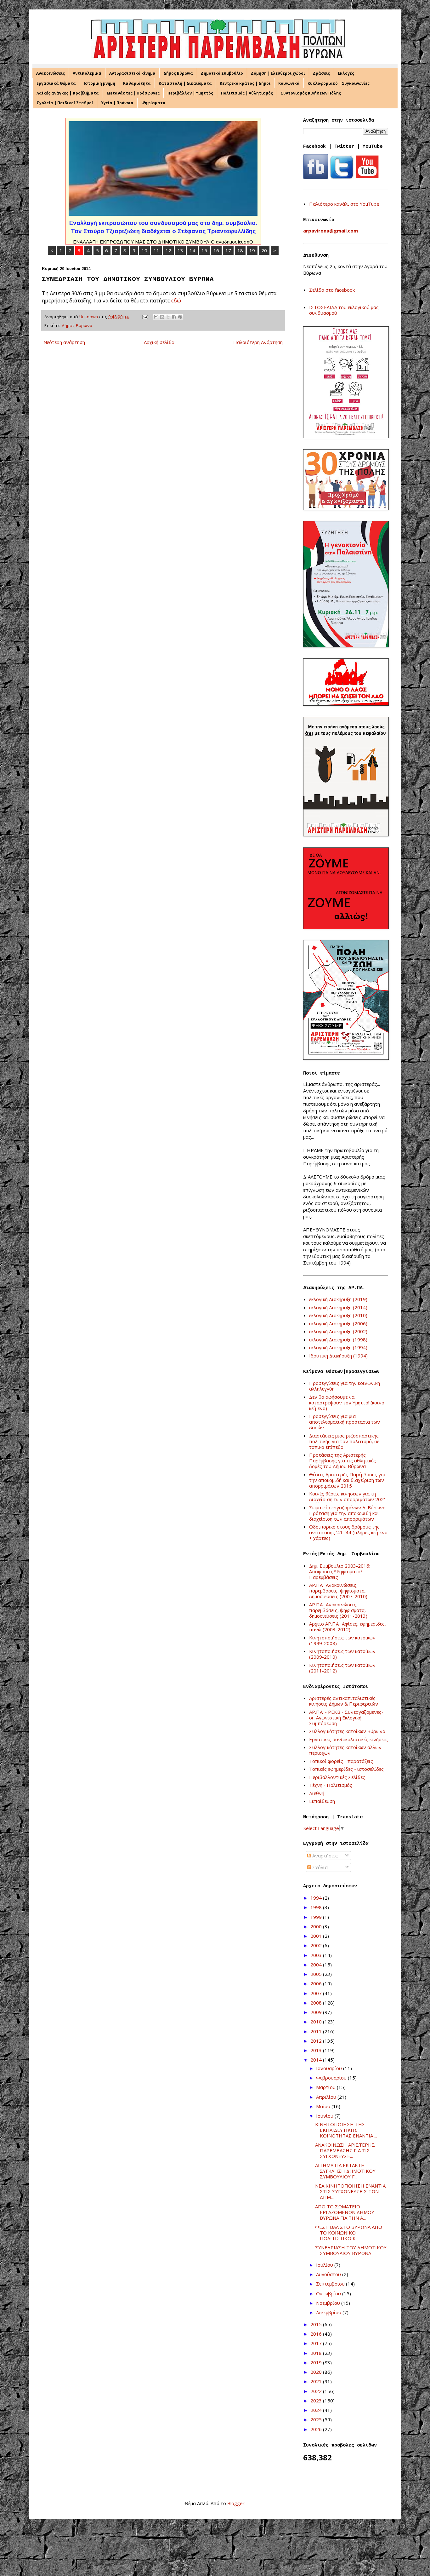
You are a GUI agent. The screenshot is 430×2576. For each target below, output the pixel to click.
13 (180, 250)
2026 (317, 2429)
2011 (317, 2031)
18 (240, 250)
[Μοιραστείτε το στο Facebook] (174, 317)
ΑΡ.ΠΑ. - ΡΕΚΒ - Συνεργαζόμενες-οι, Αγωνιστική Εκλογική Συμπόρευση (346, 1718)
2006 (317, 1983)
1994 (317, 1898)
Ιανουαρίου (330, 2068)
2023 (317, 2401)
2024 (317, 2410)
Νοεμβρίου (329, 2303)
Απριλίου (327, 2097)
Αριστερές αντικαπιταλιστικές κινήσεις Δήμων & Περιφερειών (344, 1701)
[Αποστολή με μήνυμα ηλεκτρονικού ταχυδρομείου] (156, 317)
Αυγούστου (329, 2274)
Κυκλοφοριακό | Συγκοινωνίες (339, 83)
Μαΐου (324, 2106)
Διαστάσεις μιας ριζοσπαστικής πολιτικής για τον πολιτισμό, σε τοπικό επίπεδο (344, 1441)
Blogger (236, 2503)
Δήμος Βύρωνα (178, 73)
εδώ (176, 300)
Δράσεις (321, 73)
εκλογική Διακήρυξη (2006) (338, 1323)
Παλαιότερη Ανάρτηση (258, 342)
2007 (317, 1993)
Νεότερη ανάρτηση (64, 342)
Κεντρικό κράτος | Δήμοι (245, 83)
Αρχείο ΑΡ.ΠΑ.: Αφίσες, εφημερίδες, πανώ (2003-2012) (348, 1626)
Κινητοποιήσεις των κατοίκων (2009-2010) (342, 1654)
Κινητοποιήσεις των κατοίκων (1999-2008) (342, 1640)
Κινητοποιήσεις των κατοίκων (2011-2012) (342, 1668)
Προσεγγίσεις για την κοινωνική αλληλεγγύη (345, 1386)
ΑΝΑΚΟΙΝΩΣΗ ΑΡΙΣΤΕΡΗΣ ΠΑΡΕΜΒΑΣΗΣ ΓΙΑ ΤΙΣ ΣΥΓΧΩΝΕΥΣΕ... (345, 2150)
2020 (317, 2372)
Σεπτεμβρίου (331, 2284)
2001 (317, 1936)
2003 (317, 1955)
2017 (317, 2343)
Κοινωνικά (289, 83)
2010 (317, 2022)
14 (192, 250)
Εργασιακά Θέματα (56, 83)
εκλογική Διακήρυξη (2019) (338, 1299)
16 (216, 250)
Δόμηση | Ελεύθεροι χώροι (278, 73)
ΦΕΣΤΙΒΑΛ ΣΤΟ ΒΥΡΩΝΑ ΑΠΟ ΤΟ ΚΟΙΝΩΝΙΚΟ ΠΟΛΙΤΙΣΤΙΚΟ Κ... (349, 2233)
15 (204, 250)
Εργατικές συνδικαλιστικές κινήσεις (348, 1739)
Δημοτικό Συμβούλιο (222, 73)
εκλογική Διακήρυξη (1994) (338, 1347)
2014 (317, 2060)
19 (252, 250)
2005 (317, 1974)
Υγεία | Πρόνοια (117, 103)
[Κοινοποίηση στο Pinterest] (180, 317)
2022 (317, 2391)
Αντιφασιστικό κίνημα (132, 73)
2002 (317, 1945)
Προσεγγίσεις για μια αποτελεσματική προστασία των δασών (345, 1422)
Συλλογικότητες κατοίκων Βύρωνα (347, 1731)
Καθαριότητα (137, 83)
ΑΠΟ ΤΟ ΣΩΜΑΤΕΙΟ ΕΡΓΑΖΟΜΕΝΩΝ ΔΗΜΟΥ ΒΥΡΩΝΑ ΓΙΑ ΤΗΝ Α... (345, 2212)
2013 (317, 2050)
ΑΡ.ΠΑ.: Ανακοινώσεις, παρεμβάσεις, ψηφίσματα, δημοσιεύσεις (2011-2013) (338, 1610)
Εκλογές (346, 73)
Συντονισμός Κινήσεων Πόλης (311, 93)
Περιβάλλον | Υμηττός (190, 93)
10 (144, 250)
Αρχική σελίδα (159, 342)
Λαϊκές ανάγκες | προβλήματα (68, 93)
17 (228, 250)
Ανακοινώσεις (51, 73)
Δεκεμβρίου (329, 2312)
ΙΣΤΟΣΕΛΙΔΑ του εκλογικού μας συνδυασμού (344, 310)
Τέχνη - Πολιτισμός (331, 1785)
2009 (317, 2012)
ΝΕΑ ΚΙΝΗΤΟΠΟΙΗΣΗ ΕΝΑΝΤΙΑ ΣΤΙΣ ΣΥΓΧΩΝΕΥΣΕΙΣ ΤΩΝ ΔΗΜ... (350, 2191)
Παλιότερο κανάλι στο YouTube (344, 204)
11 (156, 250)
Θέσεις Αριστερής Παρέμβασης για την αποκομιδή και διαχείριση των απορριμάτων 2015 (347, 1480)
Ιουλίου (325, 2265)
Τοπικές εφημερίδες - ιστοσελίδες (346, 1769)
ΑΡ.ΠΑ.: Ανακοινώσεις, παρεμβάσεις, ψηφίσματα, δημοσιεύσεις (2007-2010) (338, 1591)
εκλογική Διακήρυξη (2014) (338, 1307)
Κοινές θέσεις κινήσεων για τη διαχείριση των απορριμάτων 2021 (348, 1496)
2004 (317, 1965)
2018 (317, 2353)
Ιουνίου (325, 2116)
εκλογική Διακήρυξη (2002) (338, 1331)
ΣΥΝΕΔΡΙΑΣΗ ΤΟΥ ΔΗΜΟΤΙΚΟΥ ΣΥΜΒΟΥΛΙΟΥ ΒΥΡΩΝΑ (351, 2250)
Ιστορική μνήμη (99, 83)
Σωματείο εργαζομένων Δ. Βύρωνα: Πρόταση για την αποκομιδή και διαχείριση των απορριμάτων (348, 1513)
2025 (317, 2419)
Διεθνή (317, 1793)
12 (168, 250)
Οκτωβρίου (329, 2293)
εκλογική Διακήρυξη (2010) (338, 1315)
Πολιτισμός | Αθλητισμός (247, 93)
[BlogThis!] (162, 317)
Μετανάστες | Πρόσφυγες (133, 93)
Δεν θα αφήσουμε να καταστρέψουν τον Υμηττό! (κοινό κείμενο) (347, 1403)
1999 (317, 1917)
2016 (317, 2334)
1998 (317, 1907)
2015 (317, 2324)
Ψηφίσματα (153, 103)
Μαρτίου (326, 2087)
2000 (317, 1926)
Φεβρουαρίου (332, 2078)
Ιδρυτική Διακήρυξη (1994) (338, 1356)
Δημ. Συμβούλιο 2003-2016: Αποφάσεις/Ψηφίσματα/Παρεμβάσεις (340, 1571)
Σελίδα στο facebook (332, 290)
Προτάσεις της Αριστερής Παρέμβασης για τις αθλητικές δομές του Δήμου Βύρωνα (342, 1460)
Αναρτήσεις (324, 1856)
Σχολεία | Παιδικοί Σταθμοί (65, 103)
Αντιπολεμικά (87, 73)
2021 (317, 2381)
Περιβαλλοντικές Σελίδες (337, 1777)
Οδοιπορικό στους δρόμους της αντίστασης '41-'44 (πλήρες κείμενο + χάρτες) (348, 1532)
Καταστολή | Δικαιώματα (185, 83)
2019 (317, 2362)
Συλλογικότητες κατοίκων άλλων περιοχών (345, 1750)
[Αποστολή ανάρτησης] (145, 317)
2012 (317, 2041)
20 (264, 250)
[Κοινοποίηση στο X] (168, 317)
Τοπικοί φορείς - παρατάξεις (341, 1761)
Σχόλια (319, 1867)
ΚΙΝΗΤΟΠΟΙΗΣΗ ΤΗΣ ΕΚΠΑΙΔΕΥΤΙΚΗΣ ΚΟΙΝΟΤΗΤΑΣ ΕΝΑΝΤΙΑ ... (346, 2130)
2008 (317, 2003)
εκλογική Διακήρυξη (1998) (338, 1340)
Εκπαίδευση (322, 1801)
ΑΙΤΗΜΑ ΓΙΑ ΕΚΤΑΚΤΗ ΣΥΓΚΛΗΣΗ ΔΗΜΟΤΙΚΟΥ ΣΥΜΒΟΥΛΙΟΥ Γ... (345, 2171)
